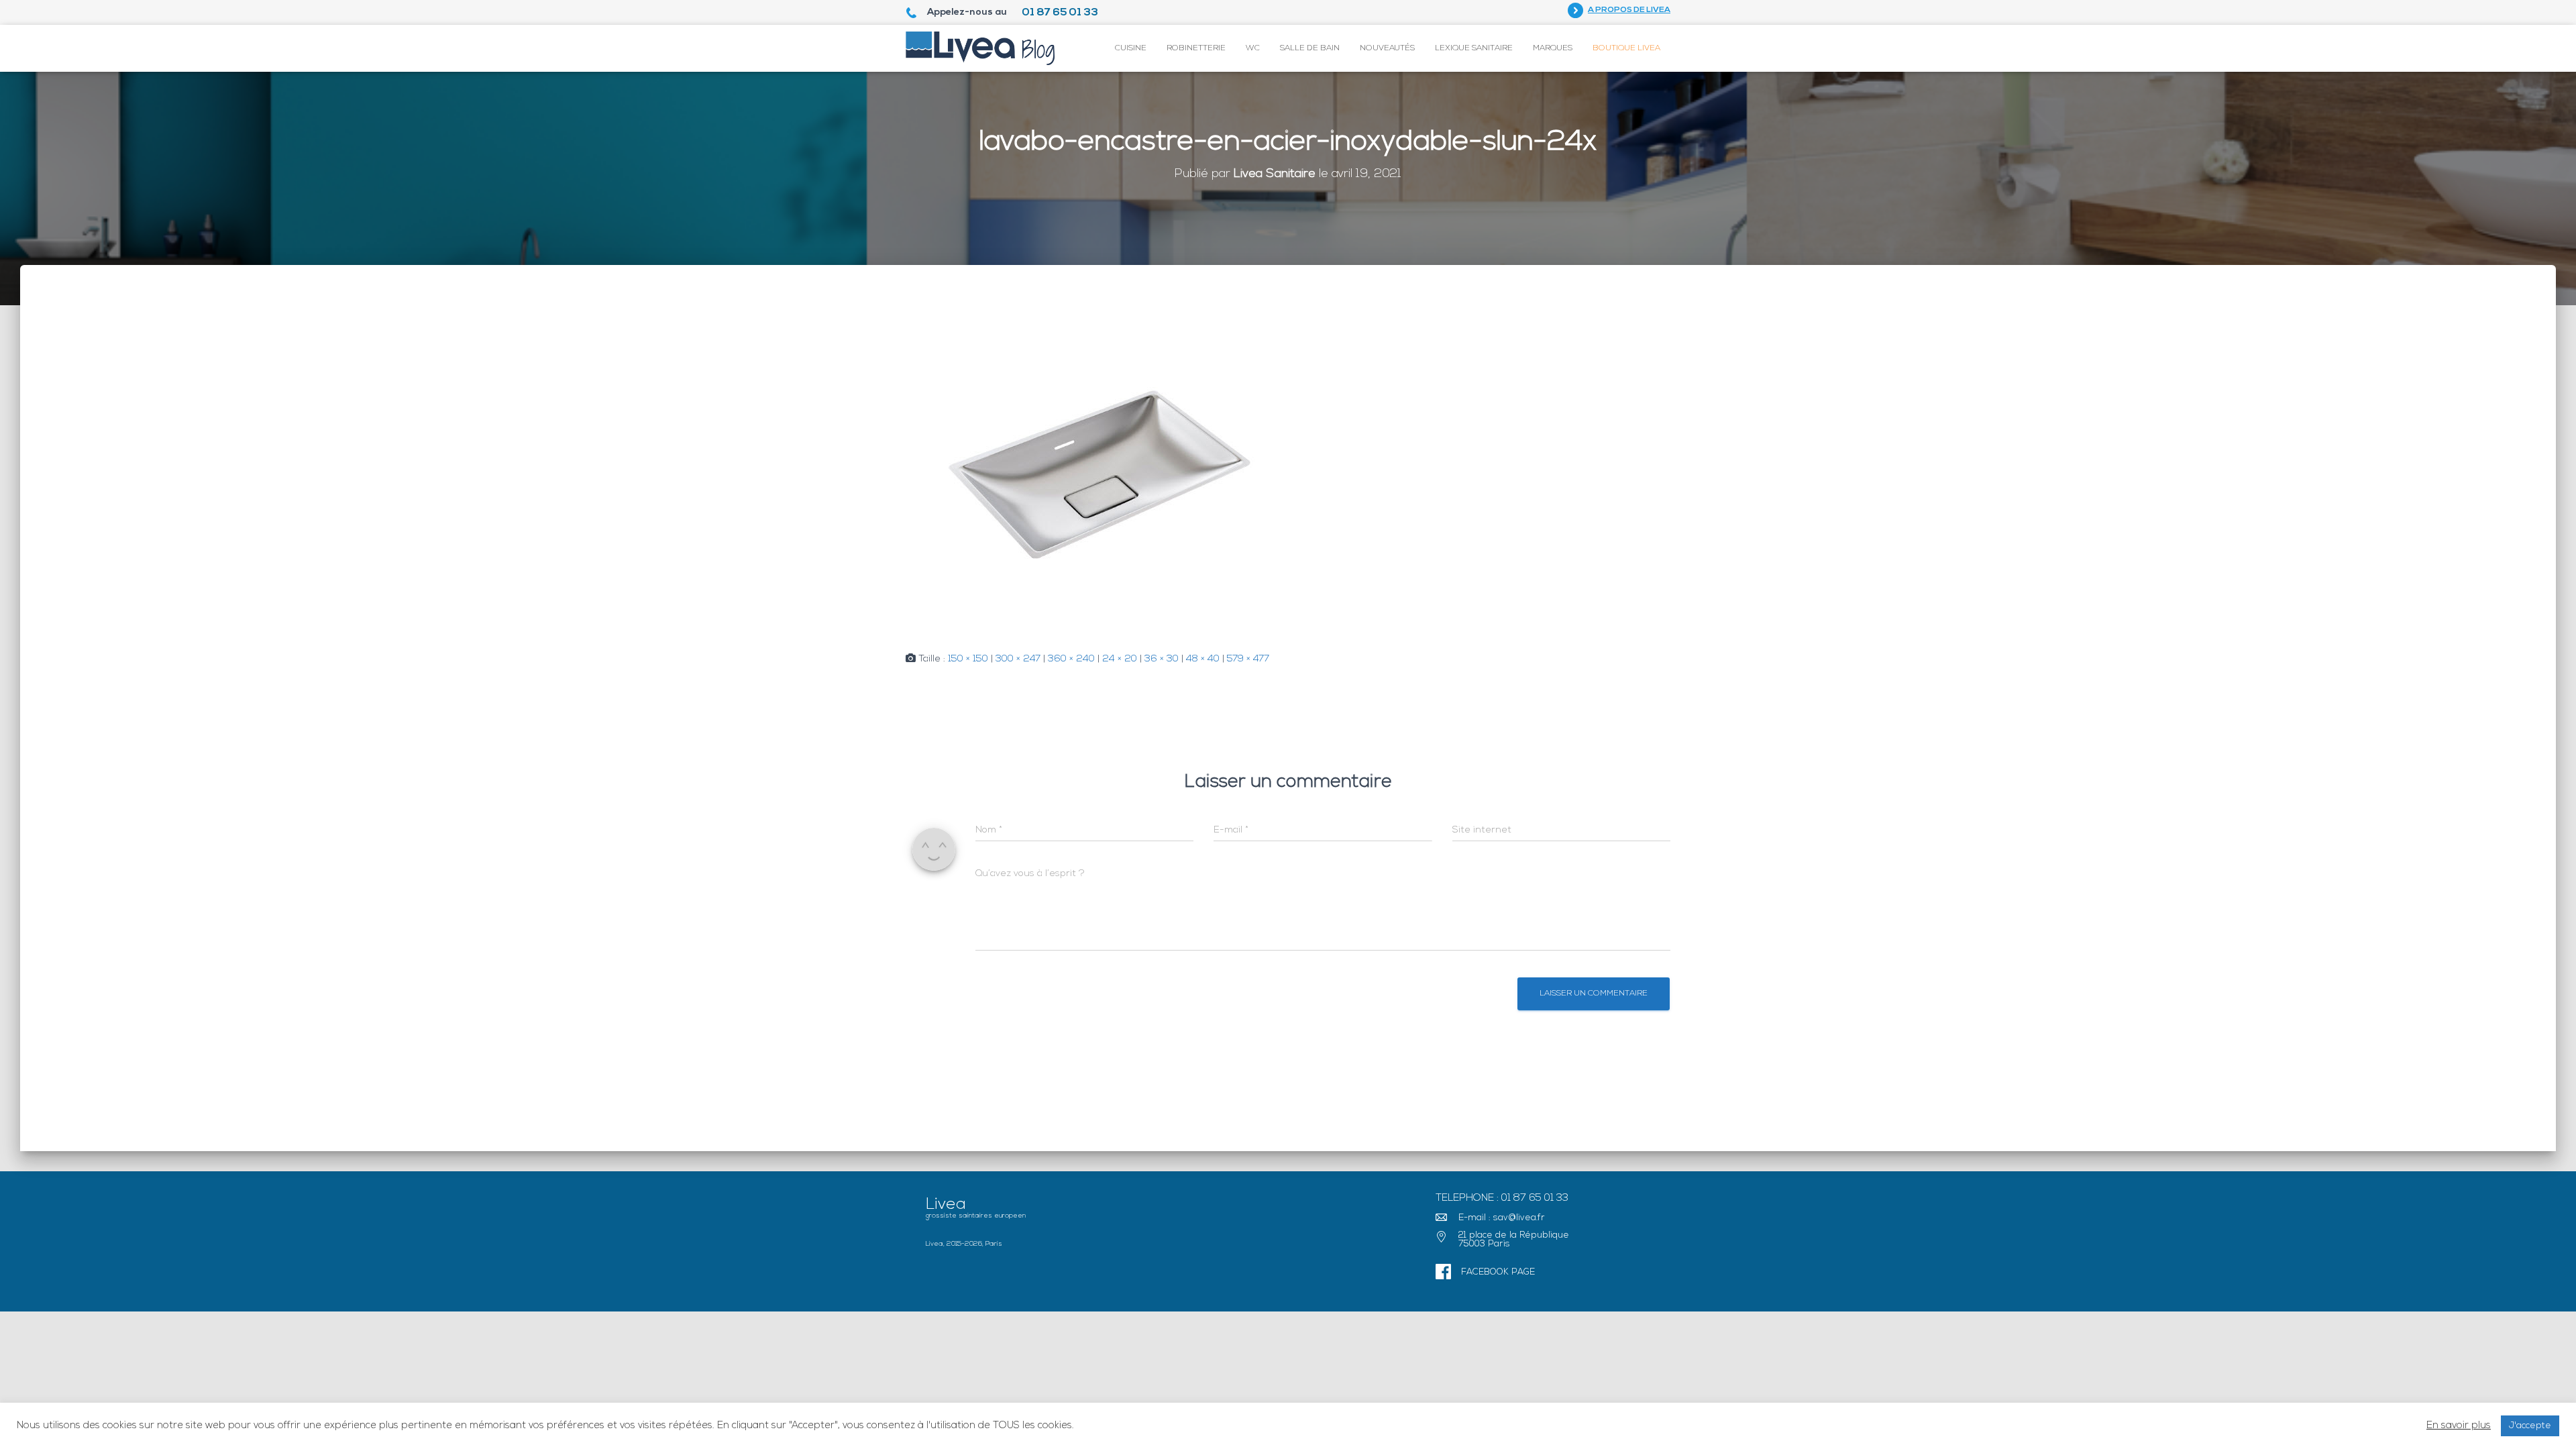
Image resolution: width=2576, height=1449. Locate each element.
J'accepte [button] (2530, 1426)
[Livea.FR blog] (980, 48)
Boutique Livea (1626, 48)
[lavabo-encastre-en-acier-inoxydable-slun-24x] (1100, 472)
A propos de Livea (1629, 10)
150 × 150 (968, 659)
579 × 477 (1248, 659)
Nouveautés (1387, 48)
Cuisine (1131, 48)
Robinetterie (1196, 48)
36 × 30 (1162, 659)
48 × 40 (1203, 659)
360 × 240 (1071, 659)
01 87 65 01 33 (1060, 13)
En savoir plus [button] (2459, 1426)
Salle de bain (1310, 48)
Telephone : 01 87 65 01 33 (1502, 1198)
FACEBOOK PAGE (1498, 1272)
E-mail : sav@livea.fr (1502, 1218)
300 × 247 (1018, 659)
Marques (1553, 48)
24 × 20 (1120, 659)
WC (1253, 48)
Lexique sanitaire (1474, 48)
